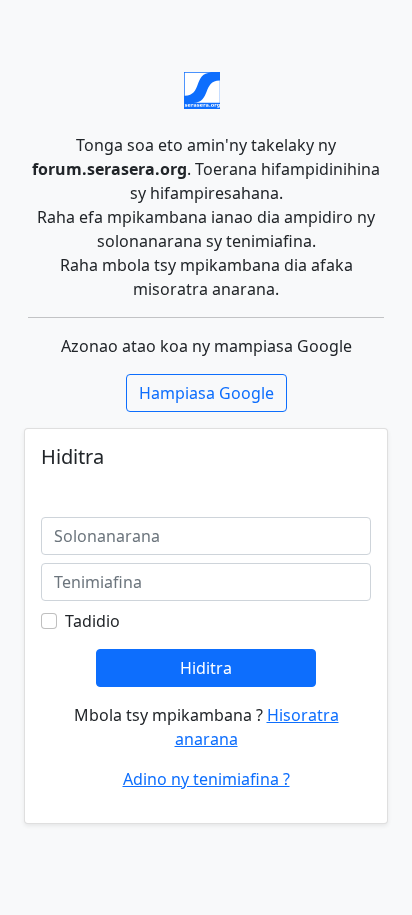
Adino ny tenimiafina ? (206, 779)
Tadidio (92, 621)
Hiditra (206, 668)
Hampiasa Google (206, 393)
